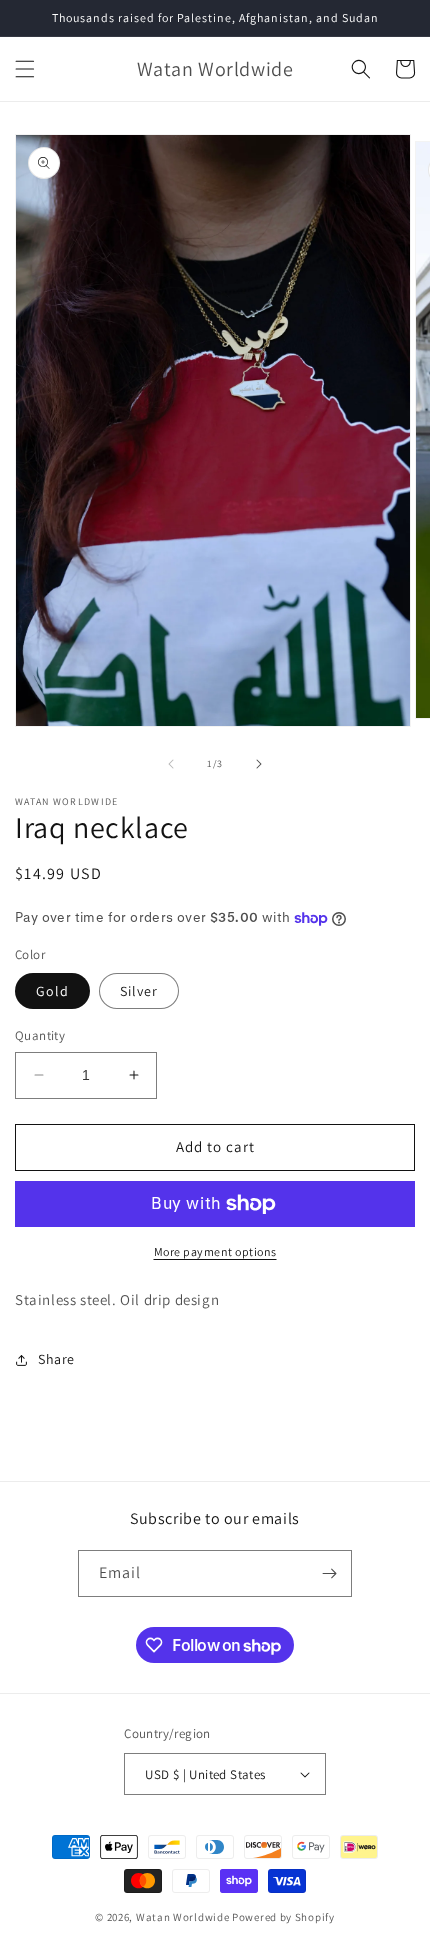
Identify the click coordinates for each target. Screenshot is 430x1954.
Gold (52, 991)
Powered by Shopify (283, 1917)
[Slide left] (171, 764)
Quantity (40, 1035)
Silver (139, 991)
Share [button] (56, 1359)
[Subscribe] (329, 1573)
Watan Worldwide (183, 1917)
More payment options (215, 1251)
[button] (25, 69)
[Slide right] (259, 764)
